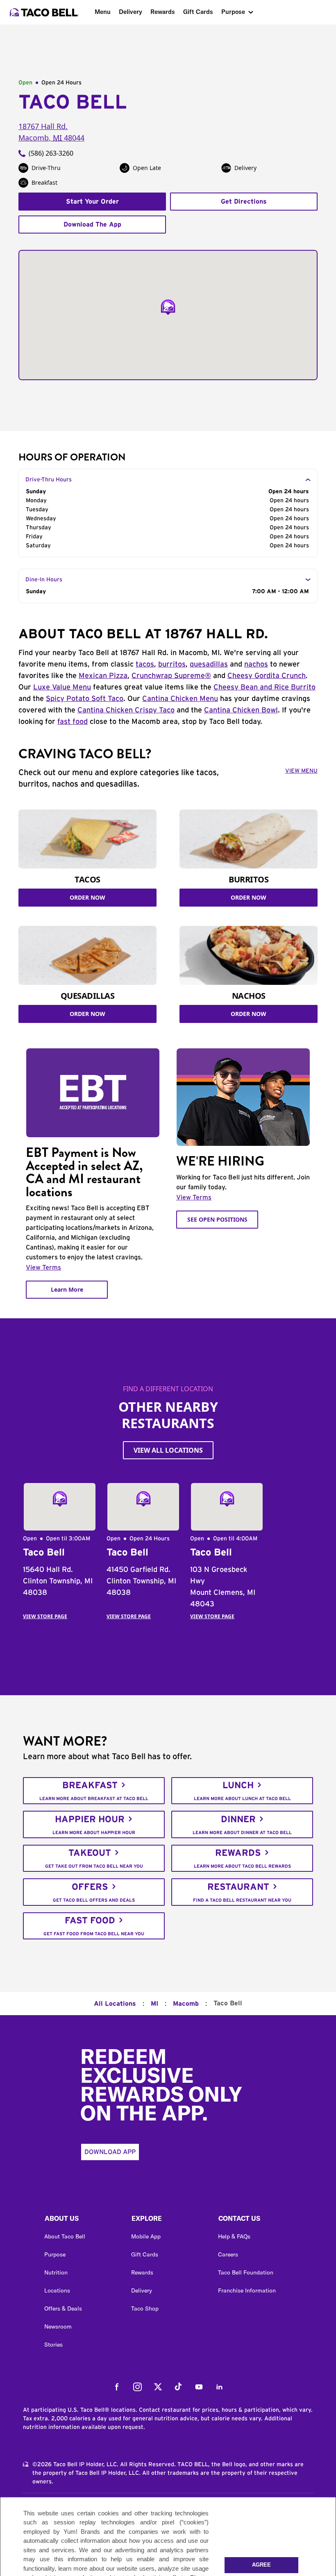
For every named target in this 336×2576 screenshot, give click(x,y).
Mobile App (146, 2236)
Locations (57, 2290)
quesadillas (209, 664)
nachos (256, 664)
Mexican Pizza (103, 676)
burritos (172, 664)
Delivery (131, 12)
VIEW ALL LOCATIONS (168, 1450)
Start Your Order (92, 202)
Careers (228, 2254)
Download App (110, 2152)
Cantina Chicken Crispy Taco (126, 710)
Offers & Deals (63, 2308)
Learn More (67, 1289)
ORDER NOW (87, 897)
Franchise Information (247, 2290)
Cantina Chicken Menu (180, 699)
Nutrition (56, 2272)
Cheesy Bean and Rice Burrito (264, 687)
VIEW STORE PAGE (45, 1616)
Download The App (92, 224)
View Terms (43, 1268)
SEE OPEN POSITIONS (217, 1219)
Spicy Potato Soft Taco (85, 699)
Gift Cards (198, 12)
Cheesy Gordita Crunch (267, 676)
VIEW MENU (301, 771)
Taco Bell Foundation (246, 2272)
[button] (81, 2220)
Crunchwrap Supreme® (171, 676)
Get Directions (244, 202)
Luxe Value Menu (62, 687)
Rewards (163, 12)
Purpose (233, 12)
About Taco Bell (65, 2236)
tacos (145, 664)
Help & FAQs (234, 2236)
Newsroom (58, 2327)
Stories (53, 2345)
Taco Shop (145, 2308)
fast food (73, 722)
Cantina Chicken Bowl (241, 710)
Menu (103, 12)
